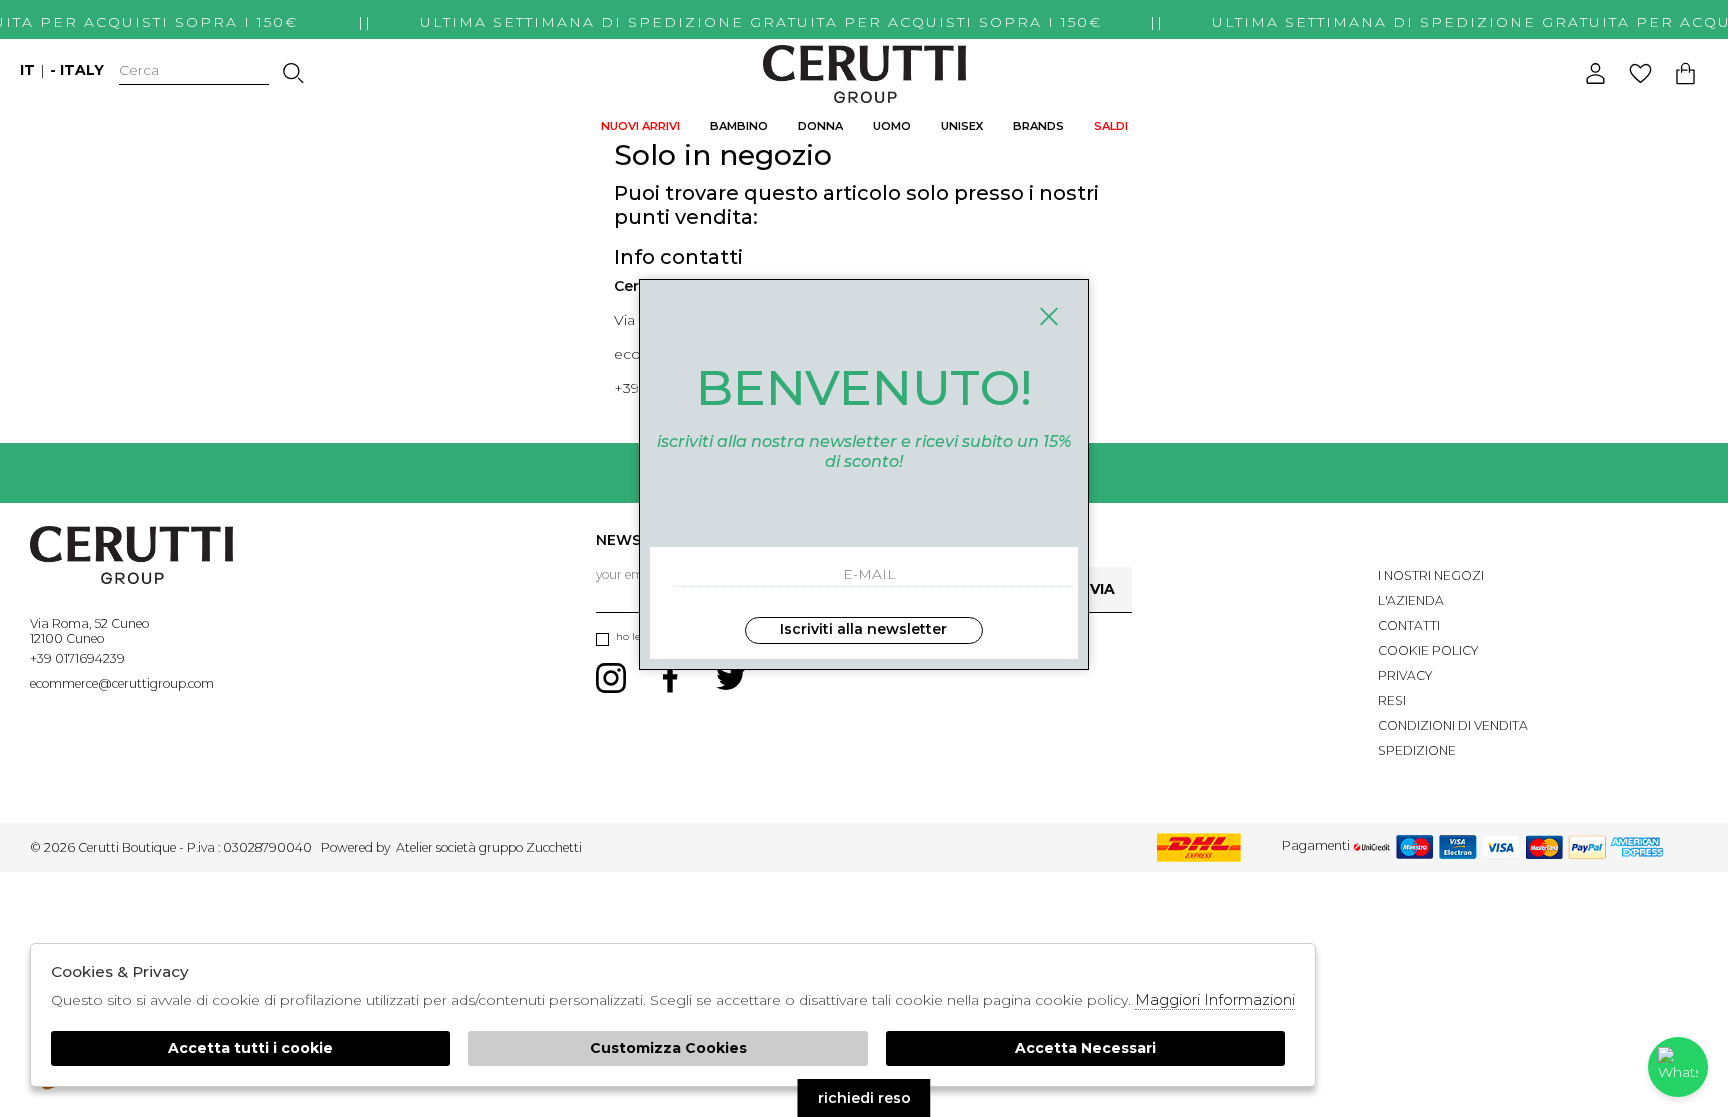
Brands (1038, 126)
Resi (1392, 700)
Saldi (1111, 126)
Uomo (892, 126)
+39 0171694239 (77, 658)
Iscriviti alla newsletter (863, 629)
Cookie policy (1428, 650)
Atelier (414, 847)
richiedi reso (864, 1098)
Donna (820, 126)
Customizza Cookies (668, 1048)
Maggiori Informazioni (1215, 999)
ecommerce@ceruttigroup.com (122, 683)
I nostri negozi (1431, 575)
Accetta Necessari (1085, 1048)
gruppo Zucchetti (530, 847)
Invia (1095, 589)
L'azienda (1411, 600)
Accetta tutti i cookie (250, 1048)
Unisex (962, 126)
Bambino (739, 126)
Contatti (1409, 625)
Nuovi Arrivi (640, 126)
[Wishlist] (1640, 73)
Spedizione (1417, 750)
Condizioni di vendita (1453, 725)
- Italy (77, 70)
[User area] (1595, 73)
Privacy (1405, 675)
